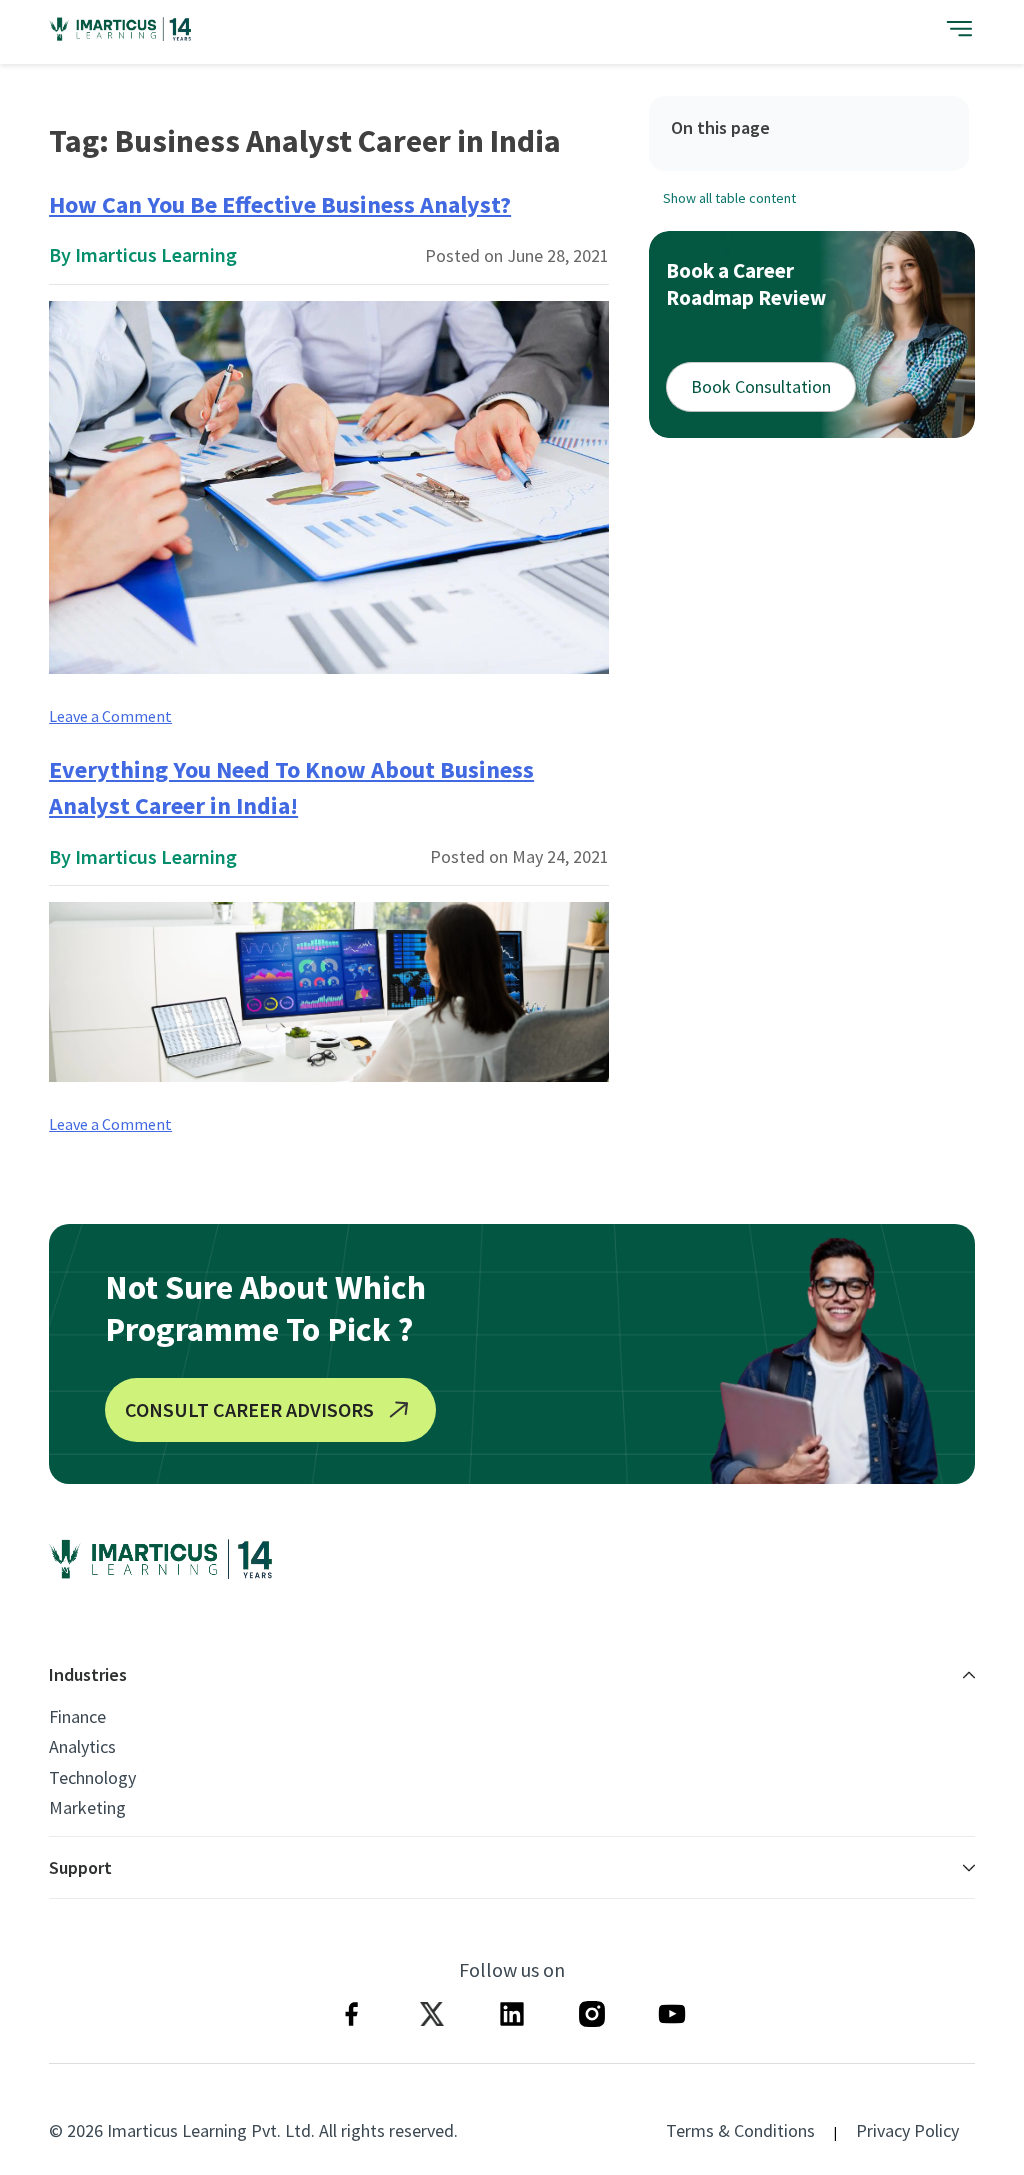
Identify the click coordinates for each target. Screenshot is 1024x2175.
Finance (77, 1717)
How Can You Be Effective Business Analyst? (280, 204)
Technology (92, 1778)
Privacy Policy (907, 2130)
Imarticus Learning (156, 254)
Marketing (87, 1808)
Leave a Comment (110, 716)
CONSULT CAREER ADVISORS (249, 1409)
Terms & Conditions (740, 2130)
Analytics (82, 1747)
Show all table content (729, 198)
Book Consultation (761, 386)
